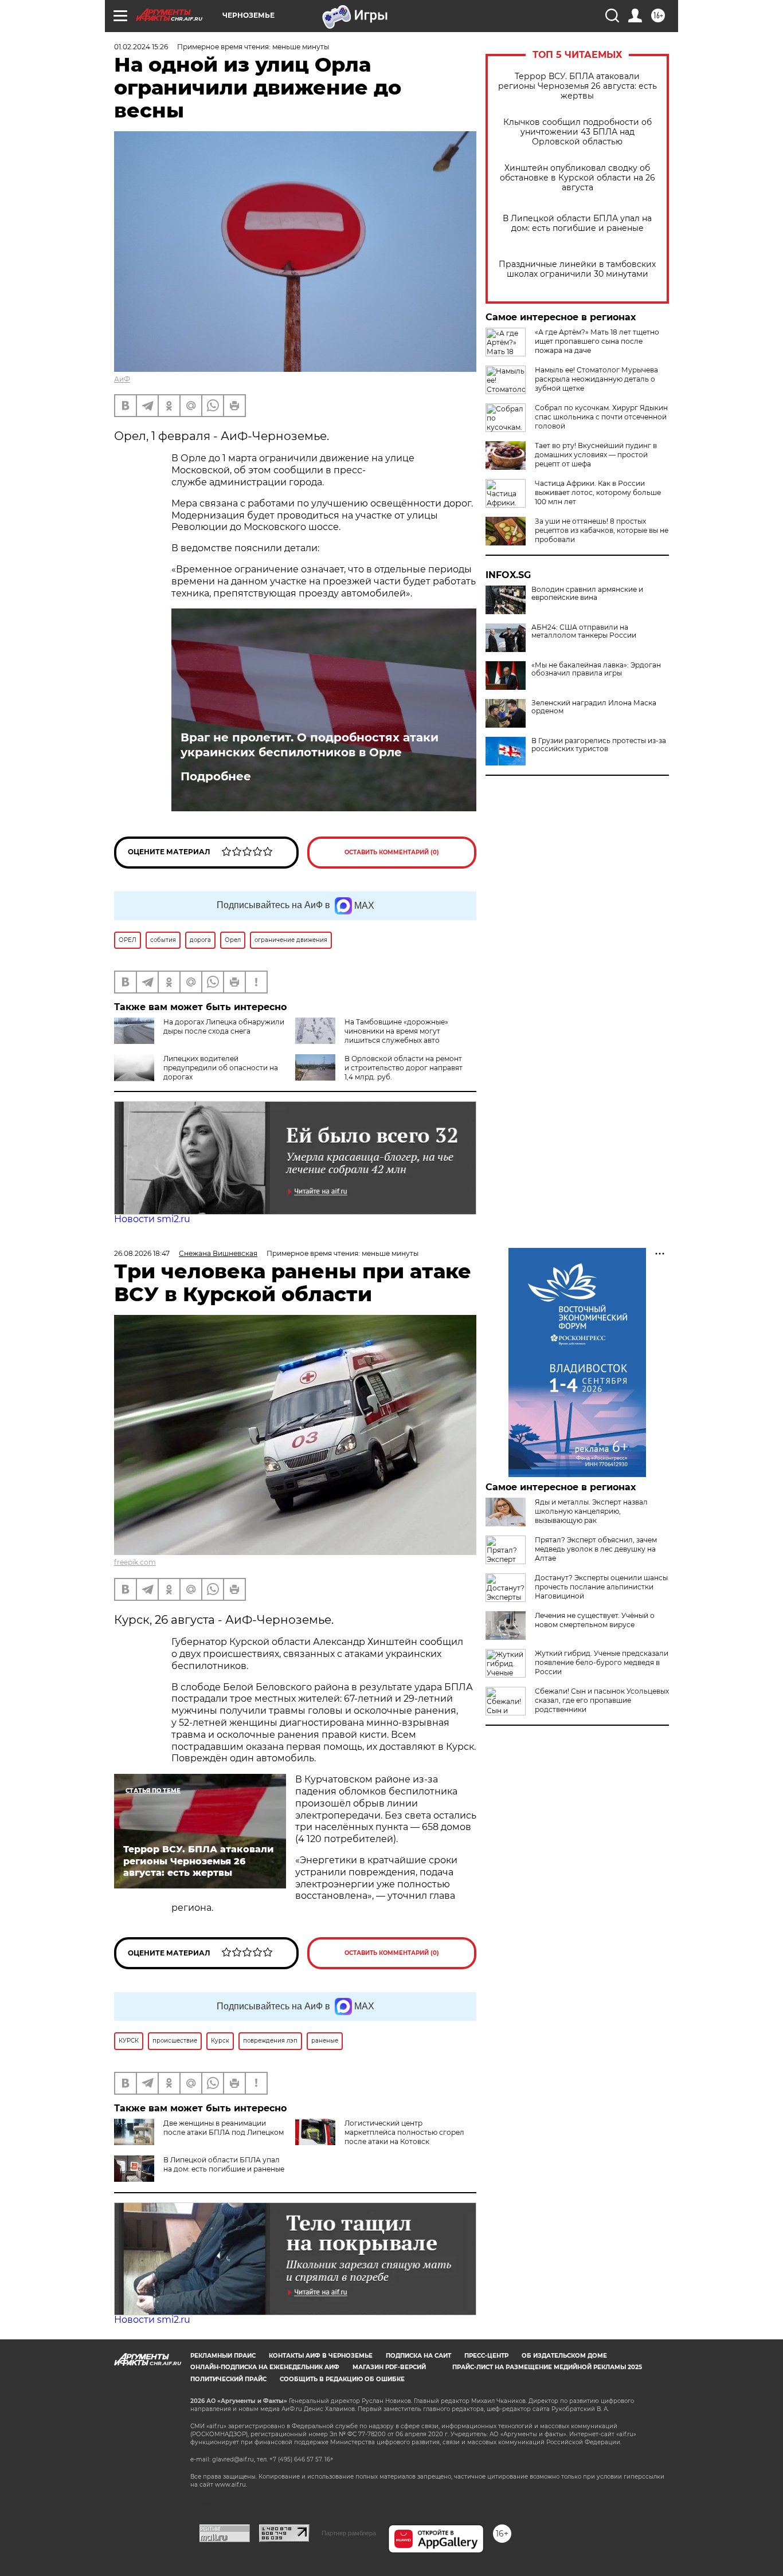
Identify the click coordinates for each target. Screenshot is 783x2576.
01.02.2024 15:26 (141, 47)
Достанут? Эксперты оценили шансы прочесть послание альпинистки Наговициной (601, 1587)
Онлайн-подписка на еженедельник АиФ (265, 2367)
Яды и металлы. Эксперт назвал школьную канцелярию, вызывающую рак (591, 1511)
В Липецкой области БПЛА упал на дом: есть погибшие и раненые (577, 223)
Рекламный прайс (223, 2356)
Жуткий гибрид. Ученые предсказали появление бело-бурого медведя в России (602, 1662)
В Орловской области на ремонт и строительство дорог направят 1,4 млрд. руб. (404, 1068)
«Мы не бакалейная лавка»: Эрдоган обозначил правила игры (596, 669)
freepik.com (135, 1562)
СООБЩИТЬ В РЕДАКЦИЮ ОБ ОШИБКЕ (342, 2379)
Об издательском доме (564, 2356)
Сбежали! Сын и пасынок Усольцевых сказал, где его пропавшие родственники (602, 1700)
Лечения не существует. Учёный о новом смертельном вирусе (595, 1620)
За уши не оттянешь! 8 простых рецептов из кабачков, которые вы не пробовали (602, 530)
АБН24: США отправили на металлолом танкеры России (584, 631)
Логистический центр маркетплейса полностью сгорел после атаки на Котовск (404, 2132)
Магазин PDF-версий (389, 2367)
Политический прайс (228, 2379)
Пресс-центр (486, 2356)
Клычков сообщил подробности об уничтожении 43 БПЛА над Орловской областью (578, 132)
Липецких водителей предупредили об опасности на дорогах (221, 1068)
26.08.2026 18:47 (142, 1253)
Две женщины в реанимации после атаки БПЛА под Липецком (224, 2128)
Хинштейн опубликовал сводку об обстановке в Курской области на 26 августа (578, 178)
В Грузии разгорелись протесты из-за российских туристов (599, 745)
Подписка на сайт (418, 2356)
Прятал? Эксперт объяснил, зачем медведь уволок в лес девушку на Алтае (596, 1549)
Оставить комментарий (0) (392, 852)
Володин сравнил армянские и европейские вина (587, 594)
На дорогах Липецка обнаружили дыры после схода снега (224, 1026)
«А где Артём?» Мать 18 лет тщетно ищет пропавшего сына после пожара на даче (597, 341)
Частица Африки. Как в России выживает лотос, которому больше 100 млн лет (598, 492)
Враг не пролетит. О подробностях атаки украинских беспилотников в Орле (310, 745)
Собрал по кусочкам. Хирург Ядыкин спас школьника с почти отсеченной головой (601, 417)
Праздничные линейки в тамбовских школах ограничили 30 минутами (577, 269)
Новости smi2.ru (152, 1219)
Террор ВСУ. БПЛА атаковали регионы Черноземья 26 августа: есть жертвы (578, 86)
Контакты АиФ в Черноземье (321, 2356)
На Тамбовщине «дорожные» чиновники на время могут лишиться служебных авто (396, 1031)
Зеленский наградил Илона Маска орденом (594, 707)
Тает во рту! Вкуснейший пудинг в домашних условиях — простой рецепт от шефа (596, 455)
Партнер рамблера (349, 2533)
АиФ (122, 379)
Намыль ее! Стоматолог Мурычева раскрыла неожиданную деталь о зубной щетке (596, 379)
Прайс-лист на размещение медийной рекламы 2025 (547, 2367)
